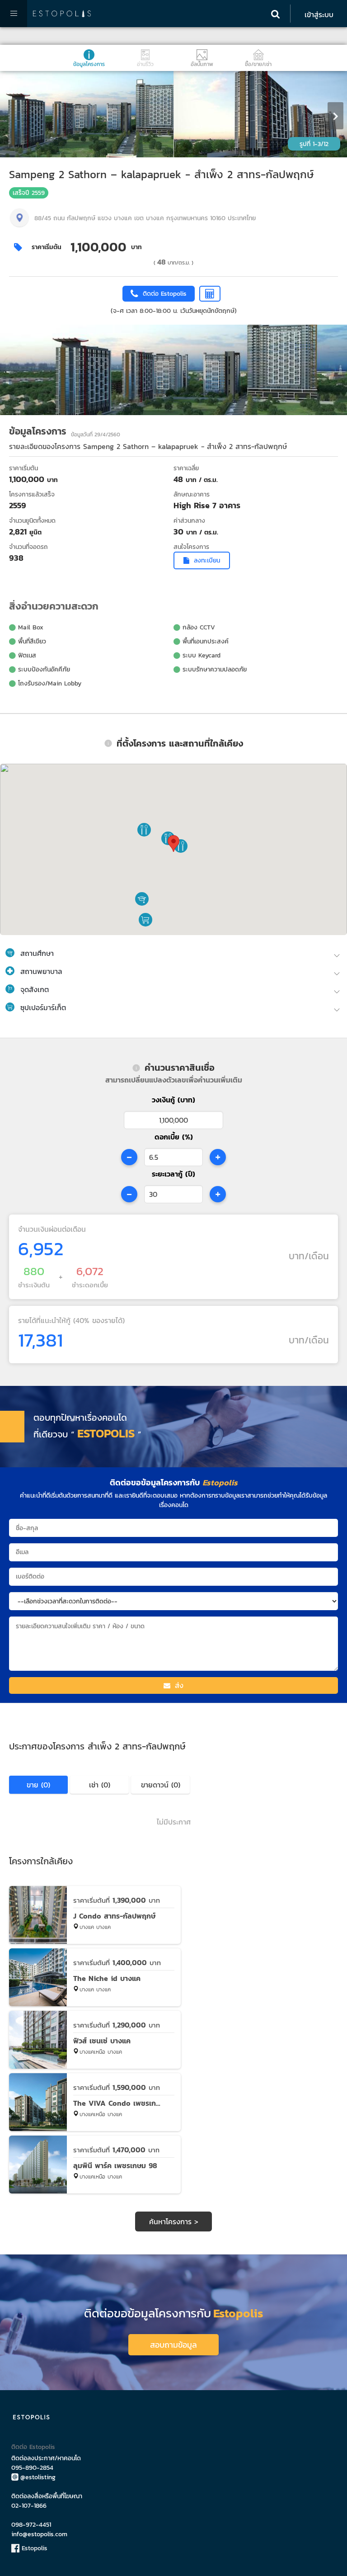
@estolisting (38, 2477)
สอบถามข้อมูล (173, 2345)
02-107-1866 (29, 2506)
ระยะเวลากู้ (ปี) (173, 1174)
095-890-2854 (32, 2468)
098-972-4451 (31, 2525)
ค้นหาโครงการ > (174, 2222)
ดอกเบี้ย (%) (174, 1137)
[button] (142, 899)
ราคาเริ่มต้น (47, 247)
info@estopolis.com (39, 2534)
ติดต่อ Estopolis (33, 2447)
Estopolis (33, 2548)
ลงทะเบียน (207, 560)
